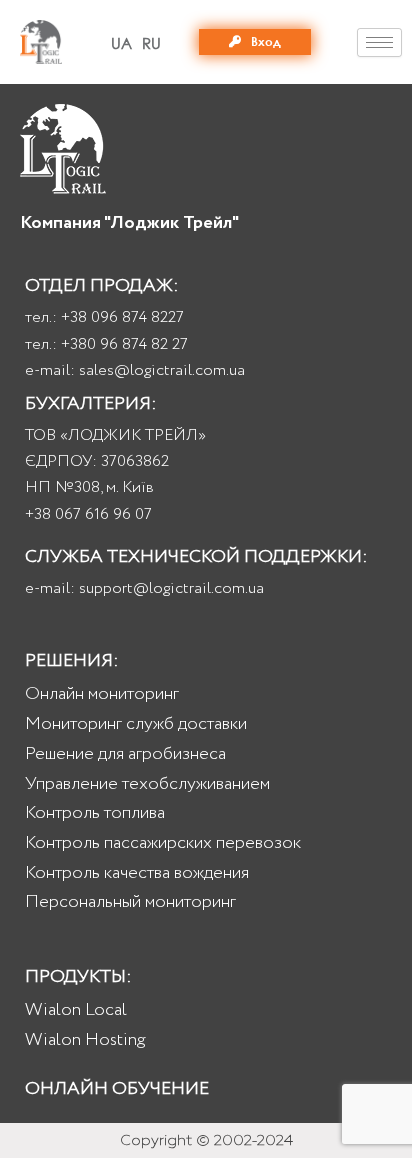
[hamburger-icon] (379, 42)
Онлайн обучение (117, 1089)
